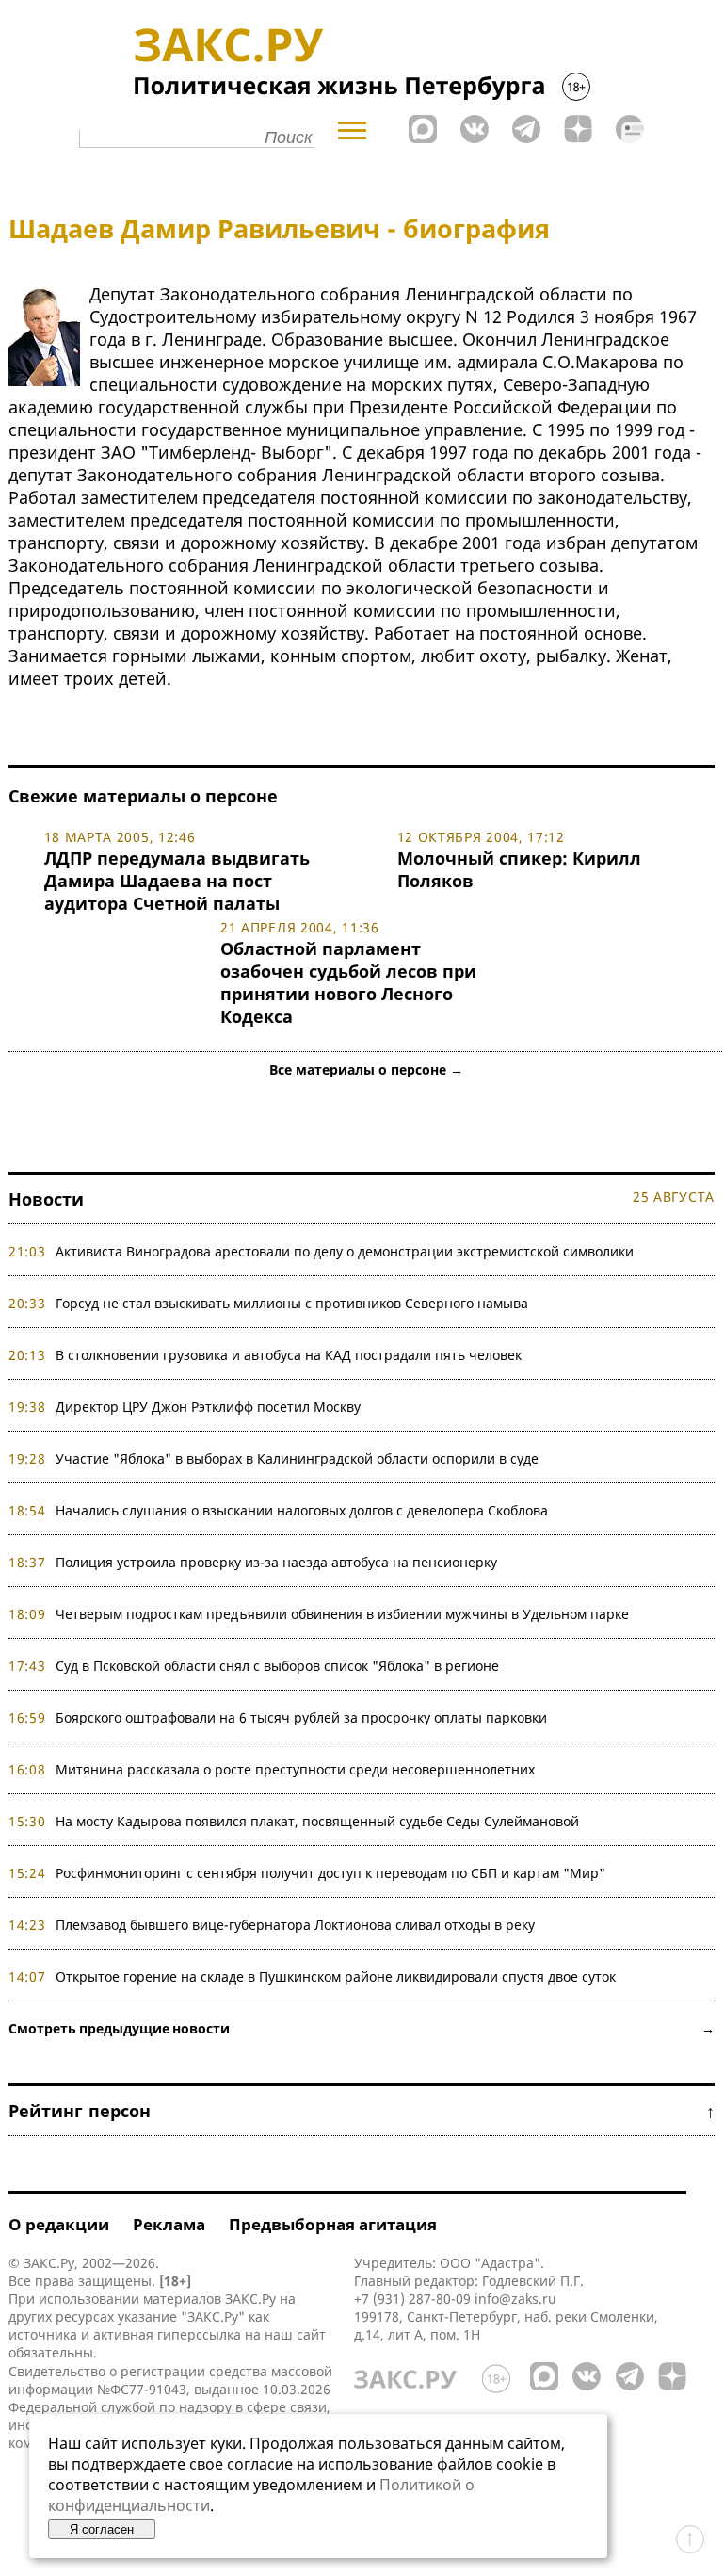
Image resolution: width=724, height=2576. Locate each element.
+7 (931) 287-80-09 (412, 2299)
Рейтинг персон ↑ (362, 2111)
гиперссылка (199, 2334)
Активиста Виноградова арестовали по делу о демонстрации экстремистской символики (345, 1251)
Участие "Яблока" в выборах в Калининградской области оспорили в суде (297, 1458)
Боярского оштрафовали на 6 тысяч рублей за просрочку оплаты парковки (301, 1717)
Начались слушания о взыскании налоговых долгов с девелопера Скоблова (302, 1510)
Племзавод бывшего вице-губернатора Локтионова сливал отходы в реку (295, 1925)
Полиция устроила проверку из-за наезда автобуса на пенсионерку (276, 1562)
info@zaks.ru (515, 2299)
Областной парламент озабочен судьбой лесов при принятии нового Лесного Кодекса (348, 982)
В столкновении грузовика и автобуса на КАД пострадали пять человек (289, 1355)
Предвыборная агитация (333, 2224)
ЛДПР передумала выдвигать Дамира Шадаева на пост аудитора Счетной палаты (177, 881)
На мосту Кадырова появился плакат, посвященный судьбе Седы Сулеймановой (317, 1821)
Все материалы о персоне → (366, 1069)
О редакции (59, 2224)
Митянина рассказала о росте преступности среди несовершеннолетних (295, 1769)
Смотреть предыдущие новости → (362, 2028)
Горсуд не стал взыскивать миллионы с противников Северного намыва (292, 1303)
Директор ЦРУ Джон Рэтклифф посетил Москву (208, 1407)
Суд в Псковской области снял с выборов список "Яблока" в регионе (277, 1666)
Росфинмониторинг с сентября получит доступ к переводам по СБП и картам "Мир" (330, 1873)
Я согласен (102, 2529)
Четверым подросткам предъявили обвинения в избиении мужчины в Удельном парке (342, 1614)
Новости (46, 1199)
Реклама (169, 2224)
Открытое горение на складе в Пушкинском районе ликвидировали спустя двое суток (336, 1977)
